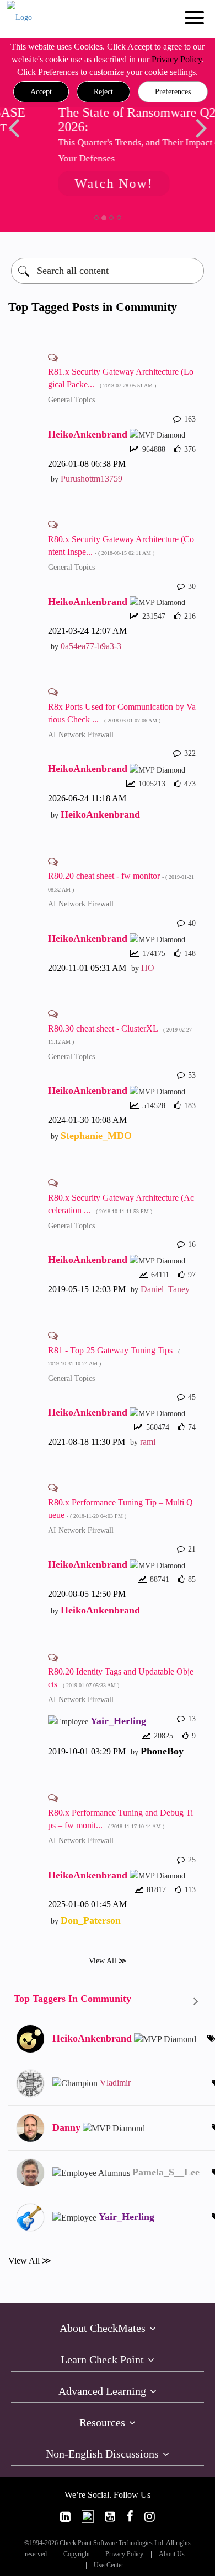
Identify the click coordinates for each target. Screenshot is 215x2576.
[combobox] (108, 271)
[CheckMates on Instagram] (150, 2517)
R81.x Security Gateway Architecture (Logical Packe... (121, 378)
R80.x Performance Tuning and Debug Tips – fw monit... (120, 1819)
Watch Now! (86, 183)
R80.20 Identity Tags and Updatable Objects (121, 1678)
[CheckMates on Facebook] (130, 2517)
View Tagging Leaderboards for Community (108, 2001)
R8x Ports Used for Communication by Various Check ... (122, 713)
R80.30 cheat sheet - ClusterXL (120, 1035)
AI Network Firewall (81, 735)
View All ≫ (108, 1961)
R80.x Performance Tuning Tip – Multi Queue (120, 1509)
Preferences (173, 92)
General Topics (71, 400)
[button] (41, 92)
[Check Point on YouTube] (110, 2517)
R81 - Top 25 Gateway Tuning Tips (114, 1356)
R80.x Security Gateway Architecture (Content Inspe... (121, 546)
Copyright (77, 2554)
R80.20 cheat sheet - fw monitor (121, 882)
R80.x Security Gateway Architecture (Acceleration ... (121, 1204)
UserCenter (109, 2565)
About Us (172, 2554)
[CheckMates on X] (88, 2517)
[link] (65, 2517)
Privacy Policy (177, 59)
